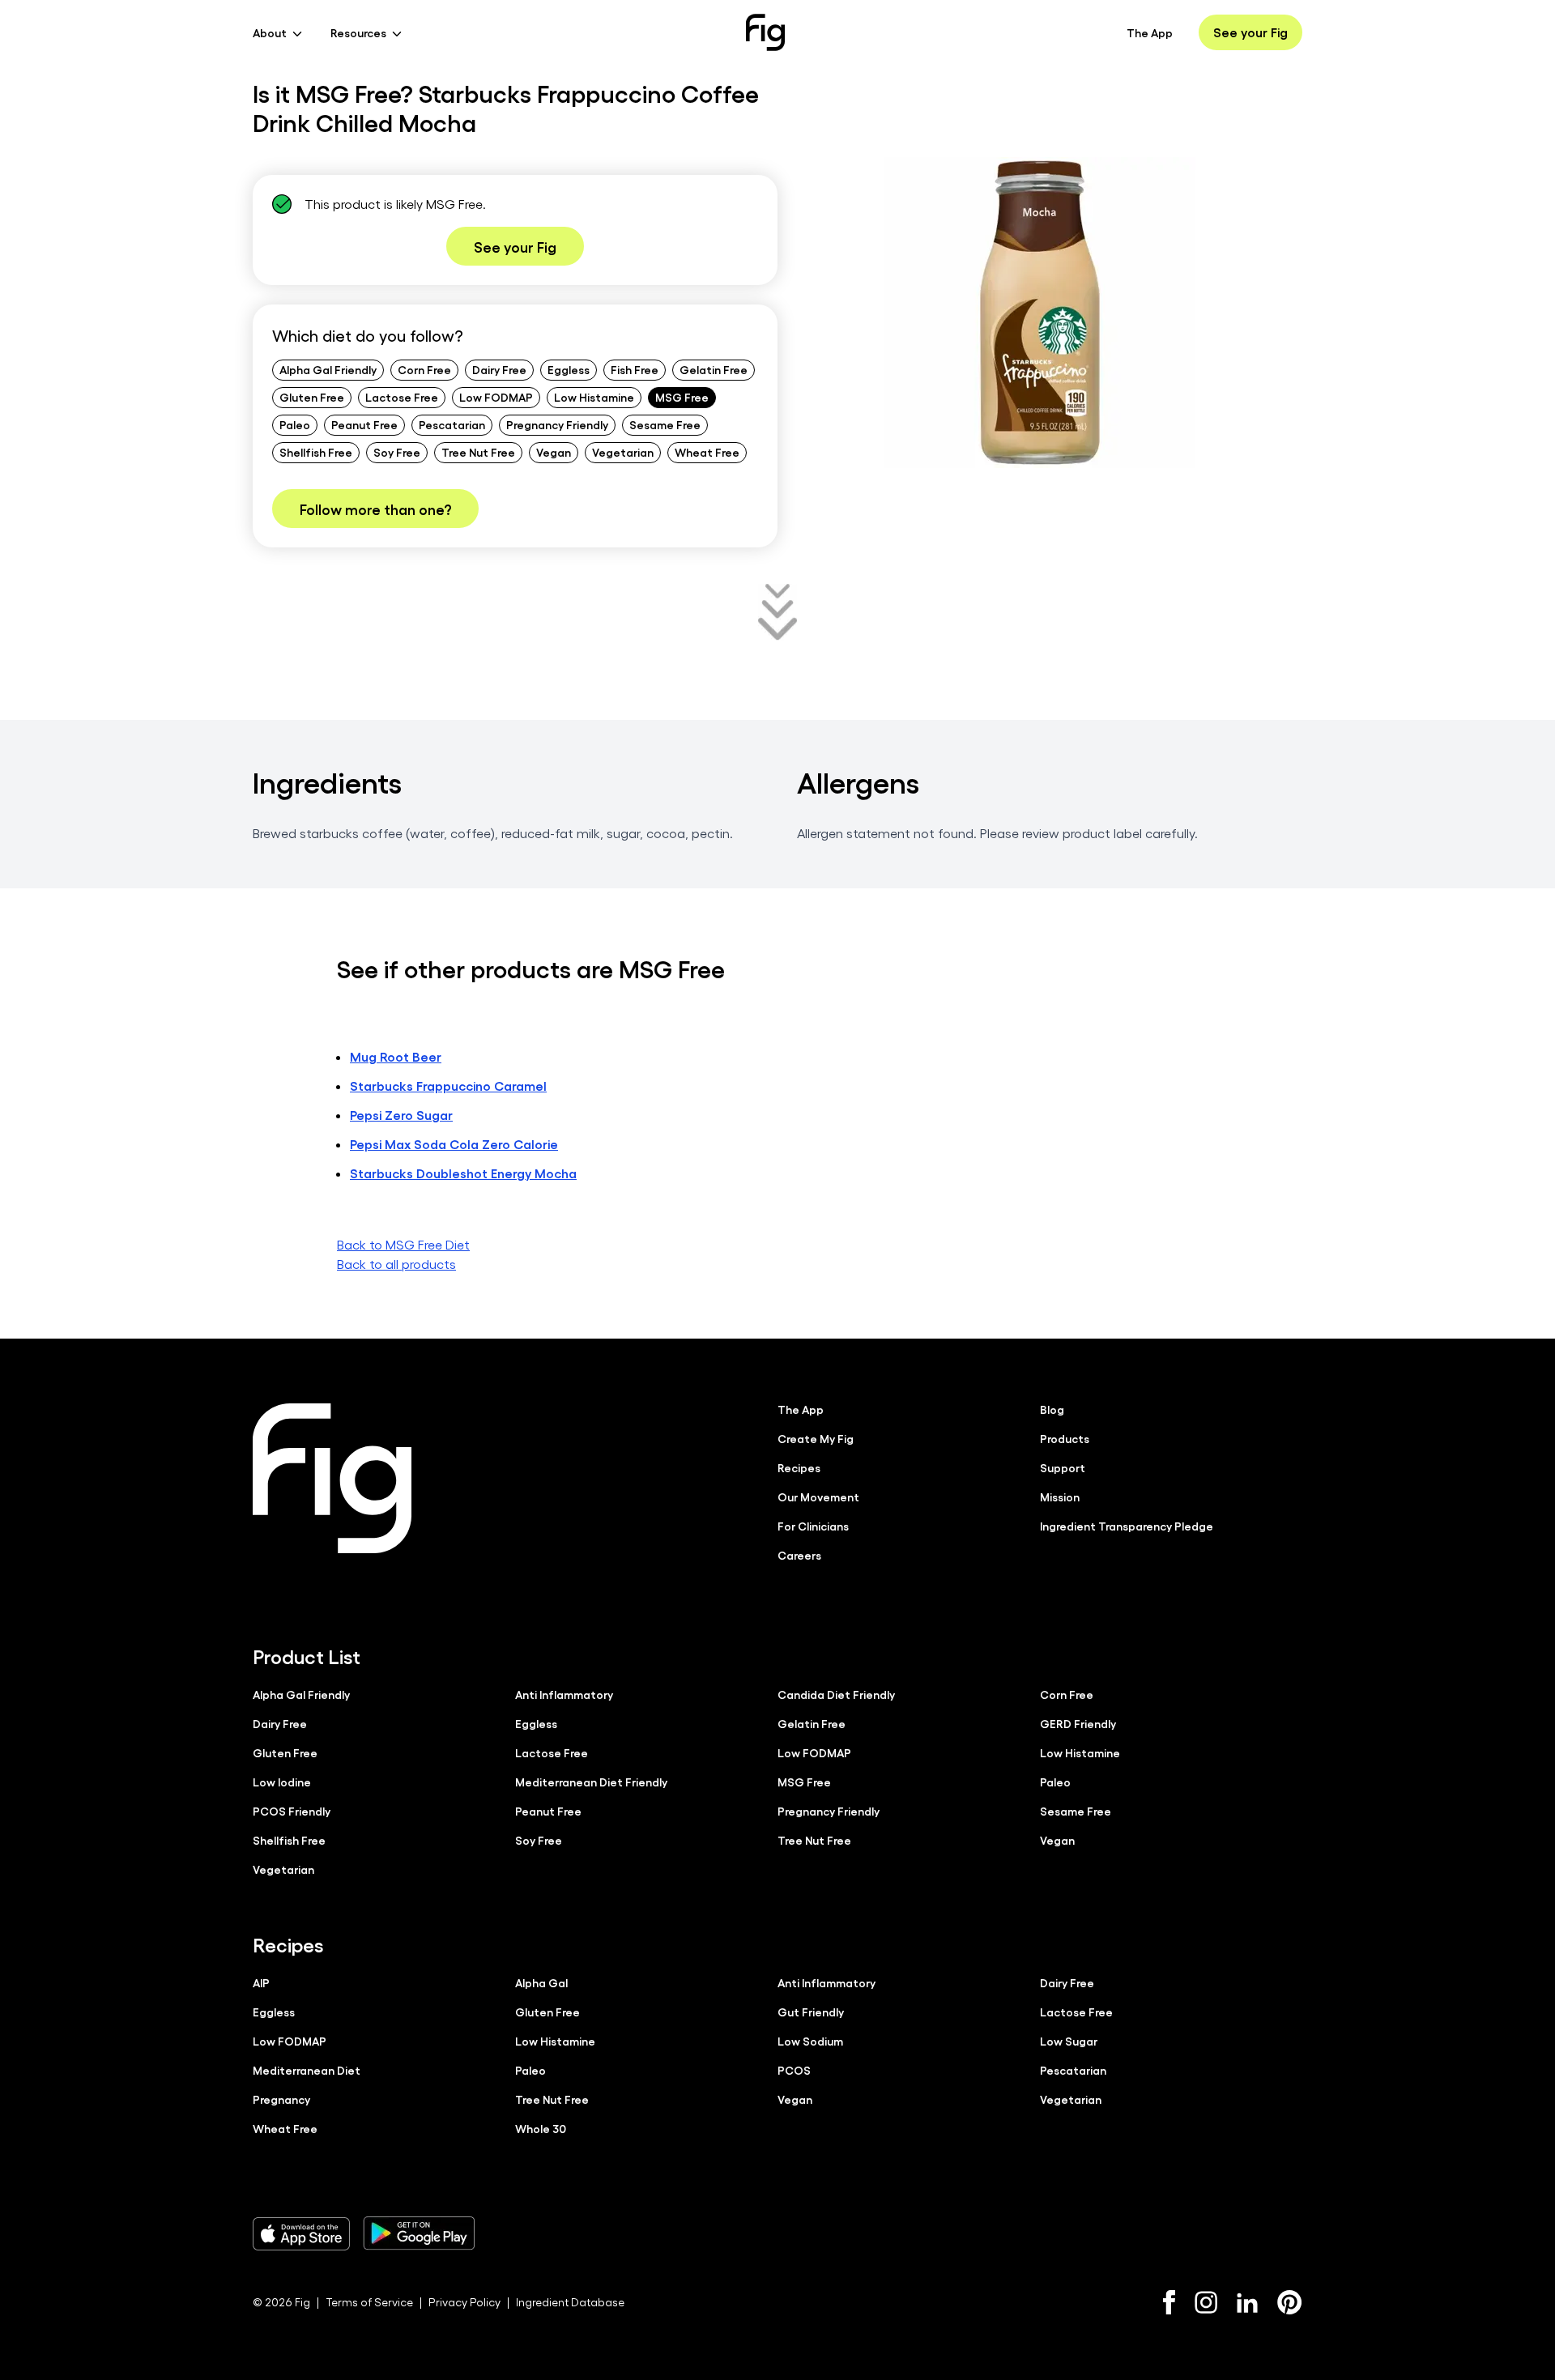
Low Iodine (282, 1782)
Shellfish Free (316, 452)
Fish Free (635, 369)
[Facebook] (1169, 2302)
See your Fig (1250, 32)
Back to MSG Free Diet (403, 1244)
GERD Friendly (1078, 1723)
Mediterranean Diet (307, 2070)
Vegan (554, 452)
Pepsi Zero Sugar (401, 1115)
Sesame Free (665, 424)
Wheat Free (707, 452)
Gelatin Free (714, 369)
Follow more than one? (375, 509)
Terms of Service (369, 2302)
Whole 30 (541, 2128)
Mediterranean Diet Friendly (591, 1782)
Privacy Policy (464, 2302)
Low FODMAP (496, 397)
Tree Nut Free (478, 452)
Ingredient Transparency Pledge (1127, 1526)
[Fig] (765, 32)
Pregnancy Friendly (557, 424)
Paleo (295, 424)
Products (1065, 1438)
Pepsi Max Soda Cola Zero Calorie (454, 1144)
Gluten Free (312, 397)
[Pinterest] (1290, 2302)
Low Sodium (810, 2041)
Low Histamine (594, 397)
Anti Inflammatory (564, 1694)
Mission (1060, 1497)
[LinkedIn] (1247, 2303)
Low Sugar (1069, 2041)
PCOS (794, 2070)
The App (1150, 32)
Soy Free (397, 452)
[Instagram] (1206, 2302)
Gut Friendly (811, 2012)
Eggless (569, 369)
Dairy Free (499, 369)
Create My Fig (816, 1438)
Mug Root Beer (396, 1056)
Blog (1052, 1409)
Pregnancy (281, 2099)
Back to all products (396, 1264)
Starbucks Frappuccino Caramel (448, 1086)
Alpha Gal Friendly (328, 369)
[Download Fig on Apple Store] (301, 2233)
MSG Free (682, 397)
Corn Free (424, 369)
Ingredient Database (570, 2302)
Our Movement (818, 1497)
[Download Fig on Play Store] (419, 2233)
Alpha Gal (541, 1982)
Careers (799, 1555)
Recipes (799, 1467)
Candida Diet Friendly (836, 1694)
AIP (261, 1982)
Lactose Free (402, 397)
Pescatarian (452, 424)
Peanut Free (364, 424)
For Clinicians (813, 1526)
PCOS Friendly (292, 1811)
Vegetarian (623, 452)
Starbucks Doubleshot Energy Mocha (463, 1173)
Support (1063, 1467)
